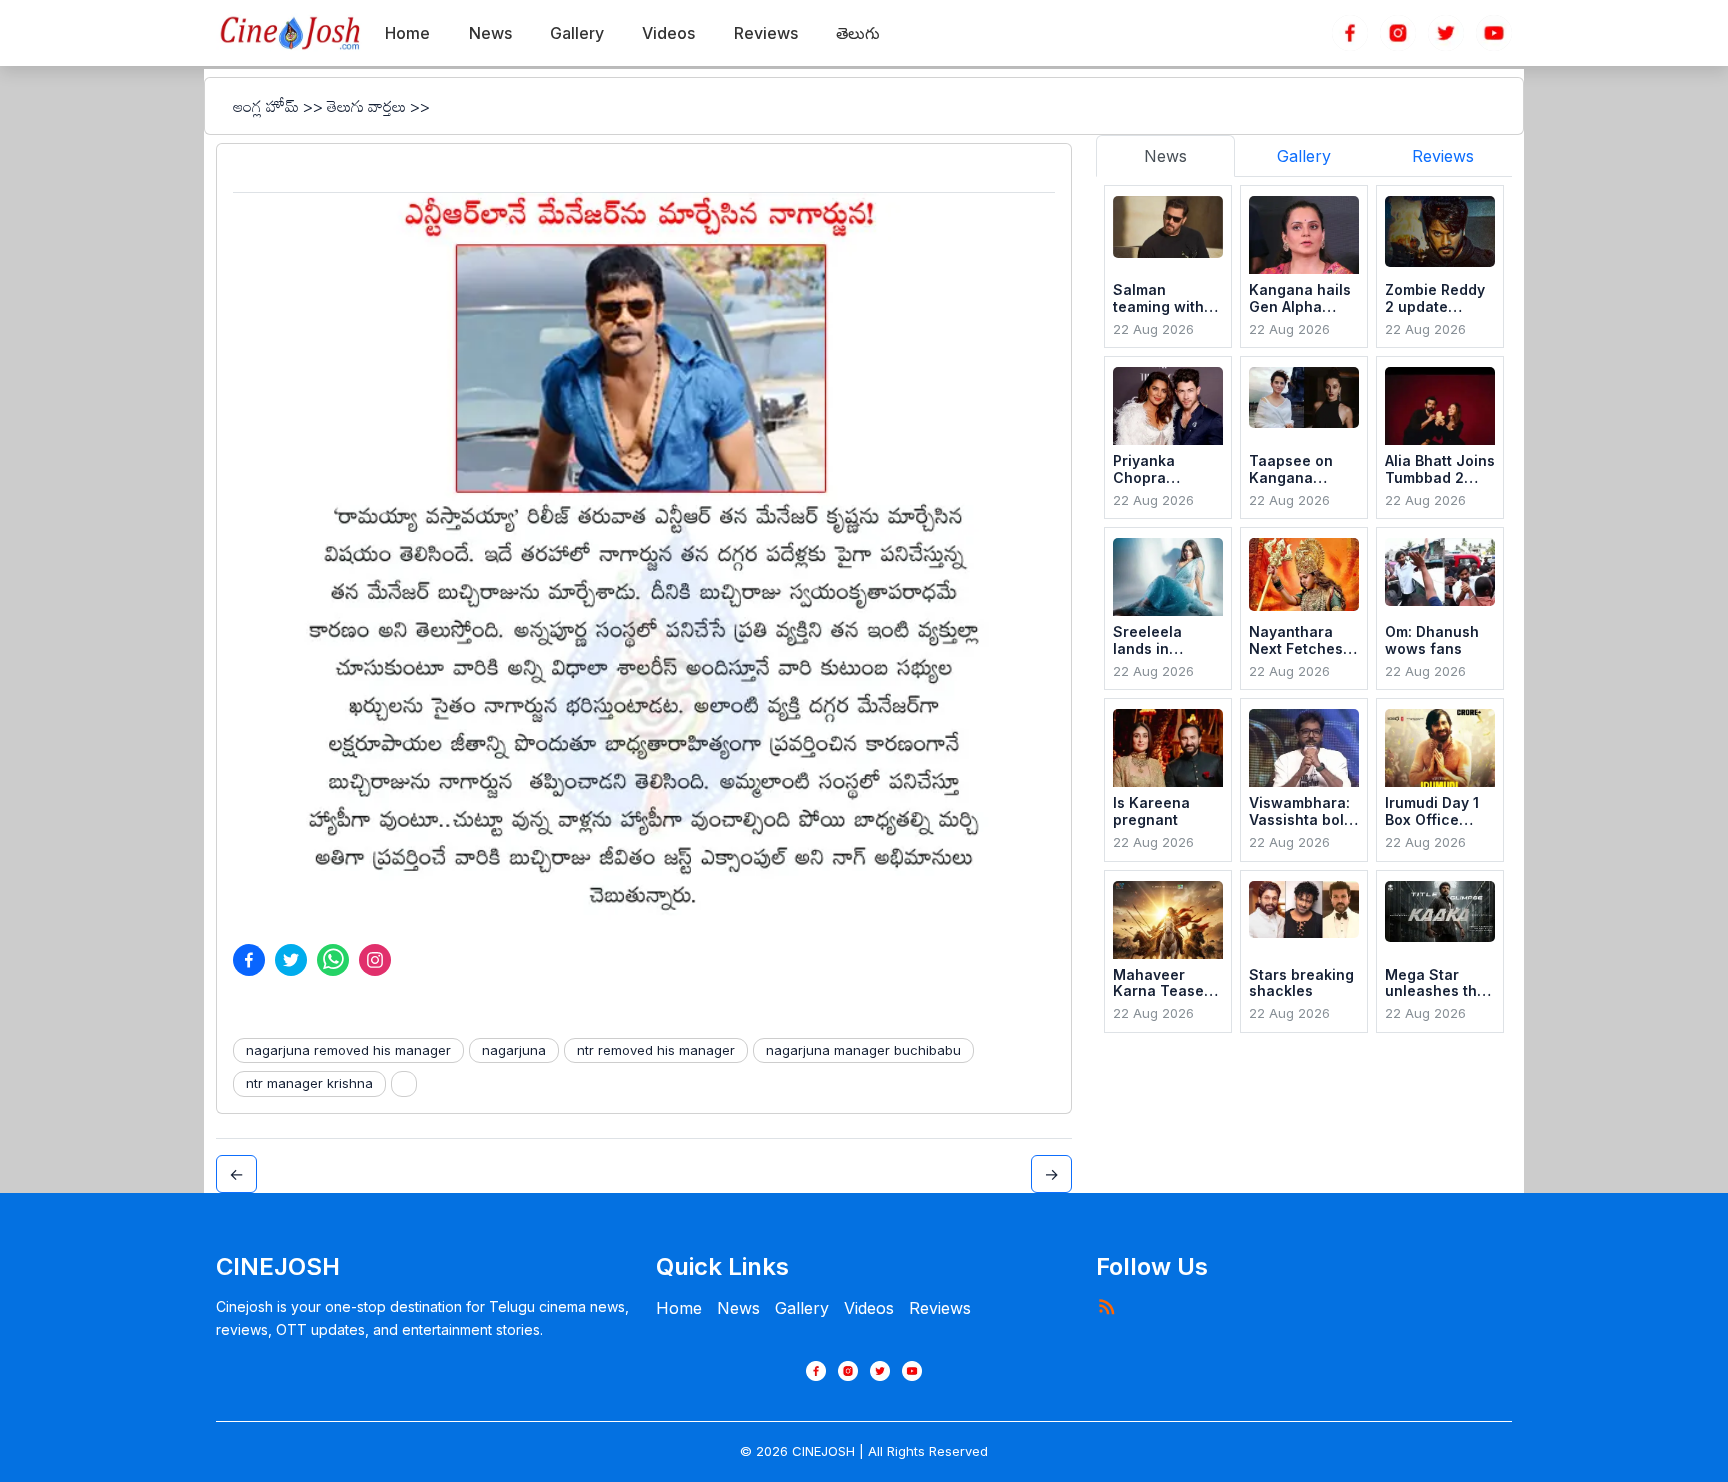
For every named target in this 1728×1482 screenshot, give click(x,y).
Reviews (940, 1308)
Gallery (802, 1308)
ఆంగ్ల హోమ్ (266, 106)
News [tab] (1165, 156)
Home (679, 1308)
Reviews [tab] (1443, 156)
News (738, 1308)
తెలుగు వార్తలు (366, 106)
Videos (869, 1308)
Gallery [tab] (1304, 156)
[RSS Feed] (1106, 1306)
